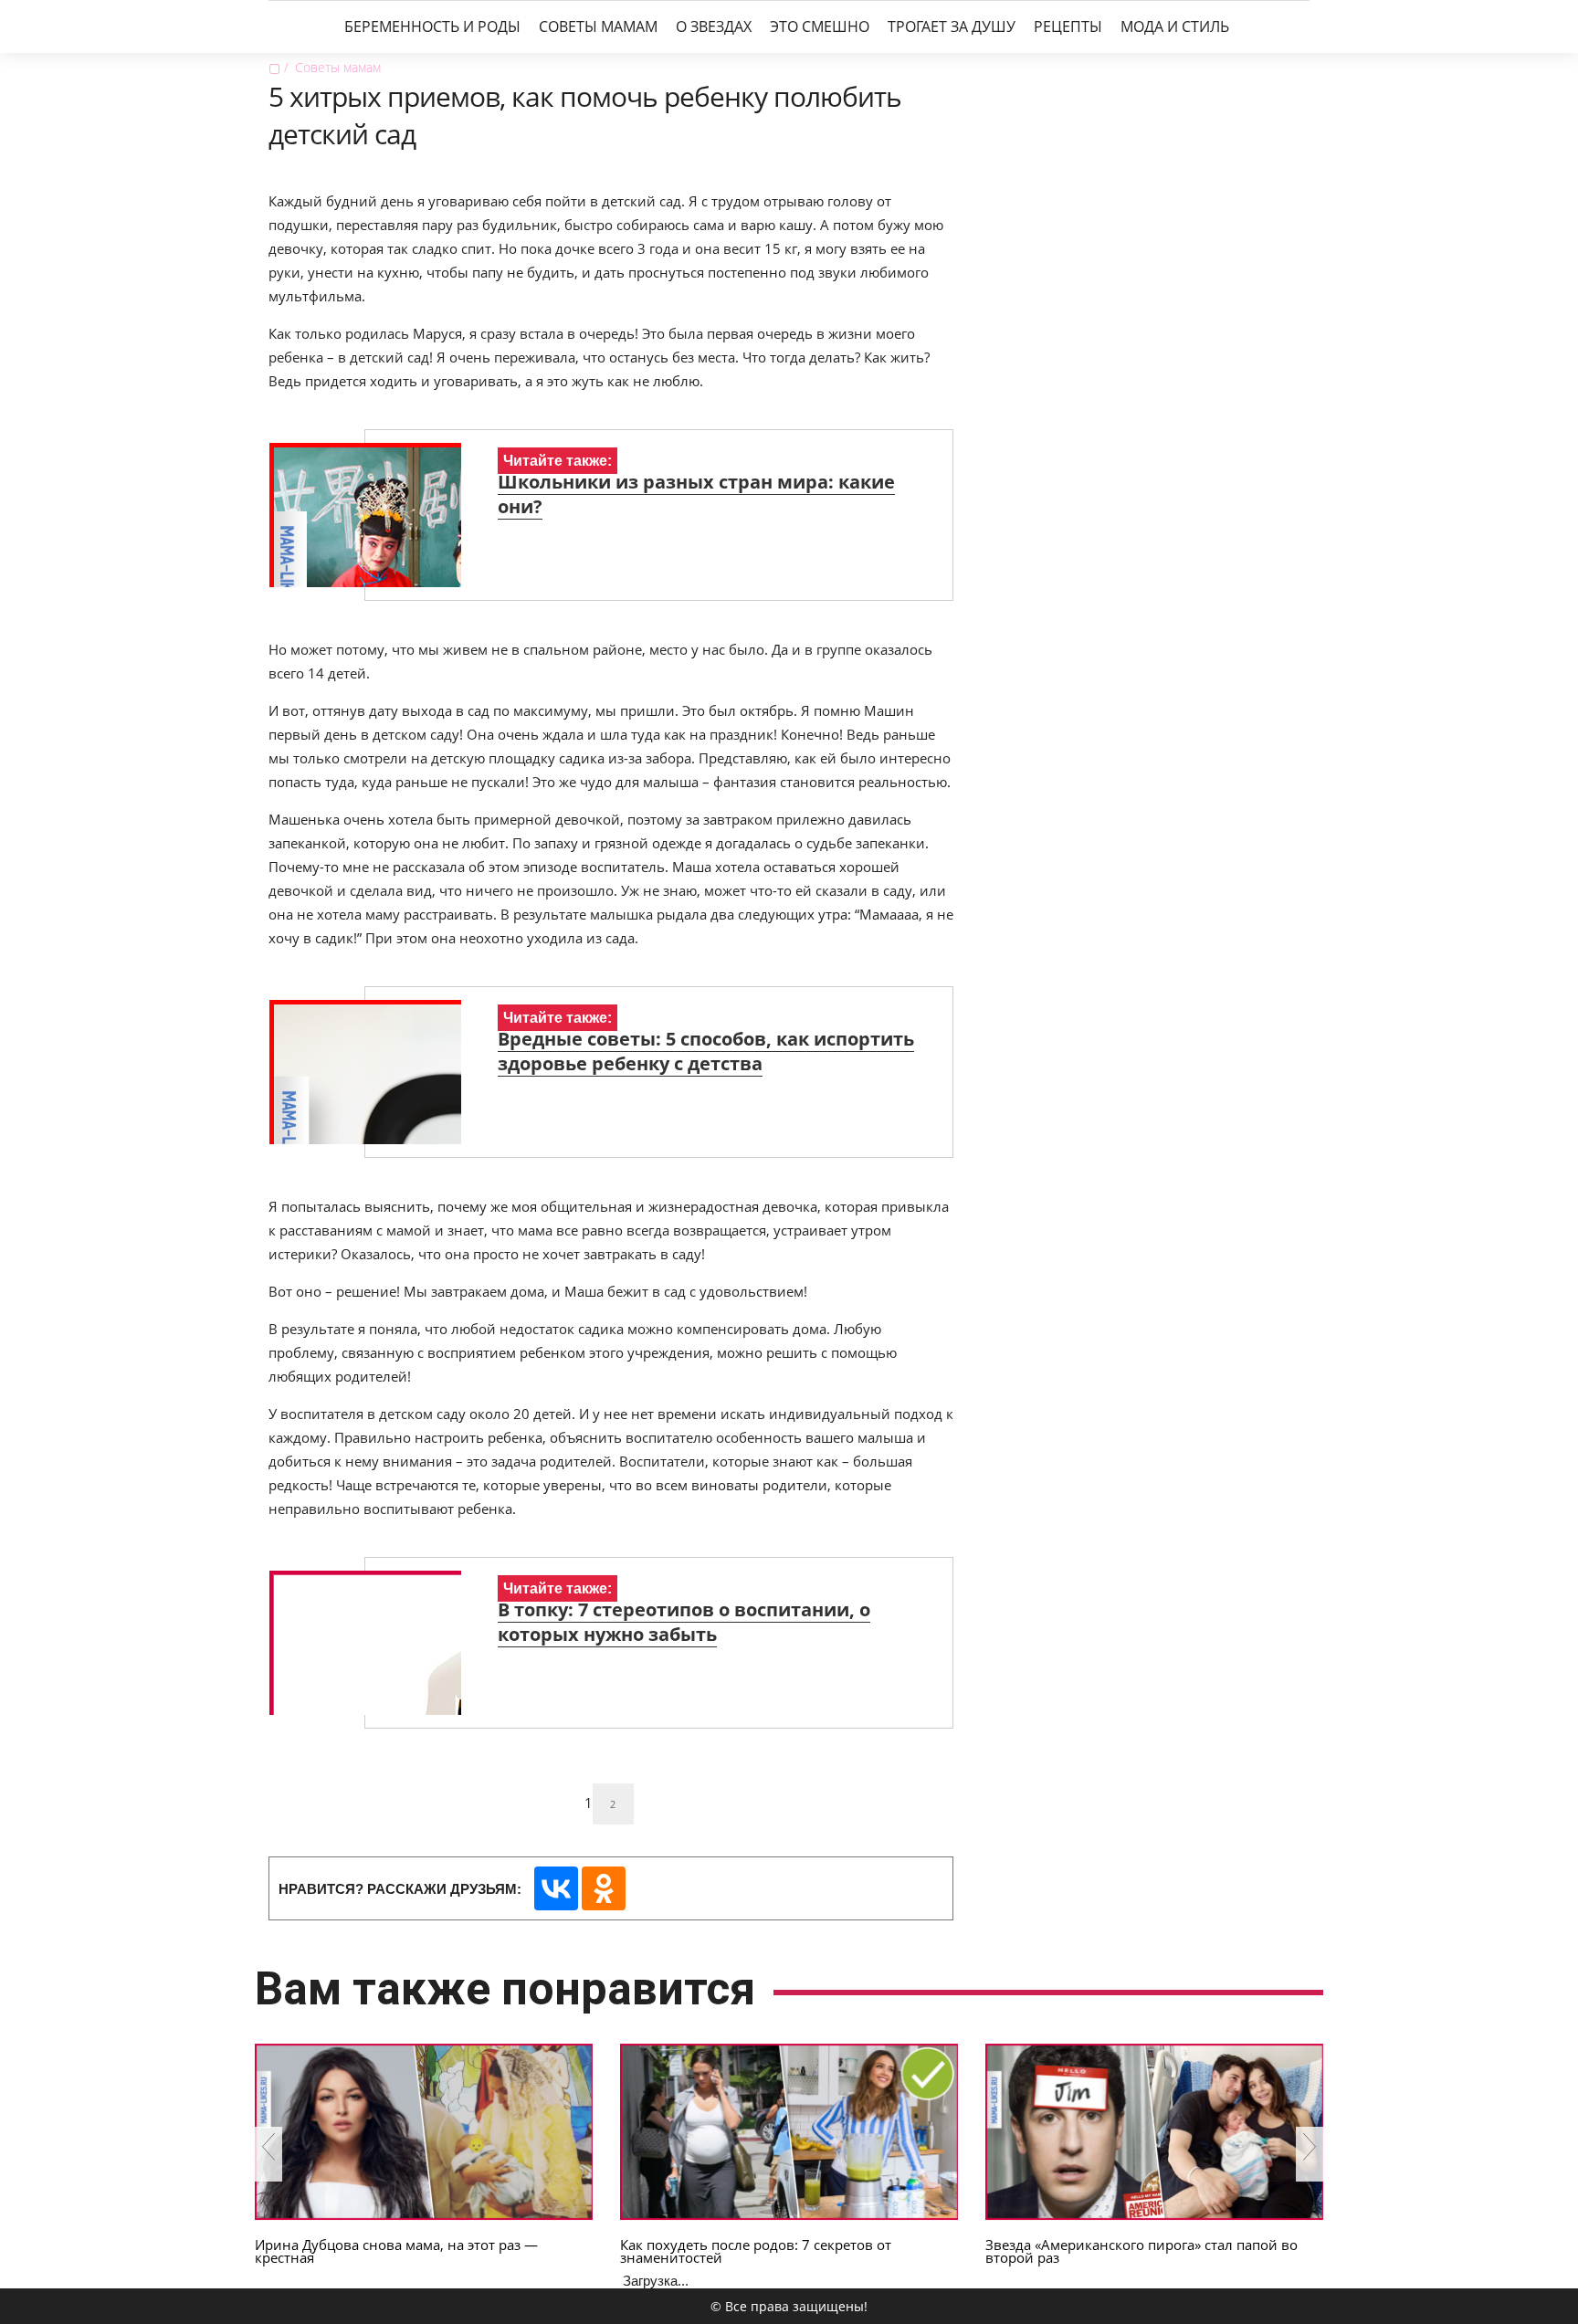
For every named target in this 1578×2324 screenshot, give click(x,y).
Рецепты (1068, 26)
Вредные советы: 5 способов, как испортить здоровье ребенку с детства (706, 1051)
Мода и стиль (1175, 26)
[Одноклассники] (604, 1888)
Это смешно (820, 26)
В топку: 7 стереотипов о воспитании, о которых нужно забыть (684, 1622)
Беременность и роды (432, 26)
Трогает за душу (952, 26)
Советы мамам (598, 26)
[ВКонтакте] (556, 1888)
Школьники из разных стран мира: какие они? (696, 494)
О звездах (714, 26)
